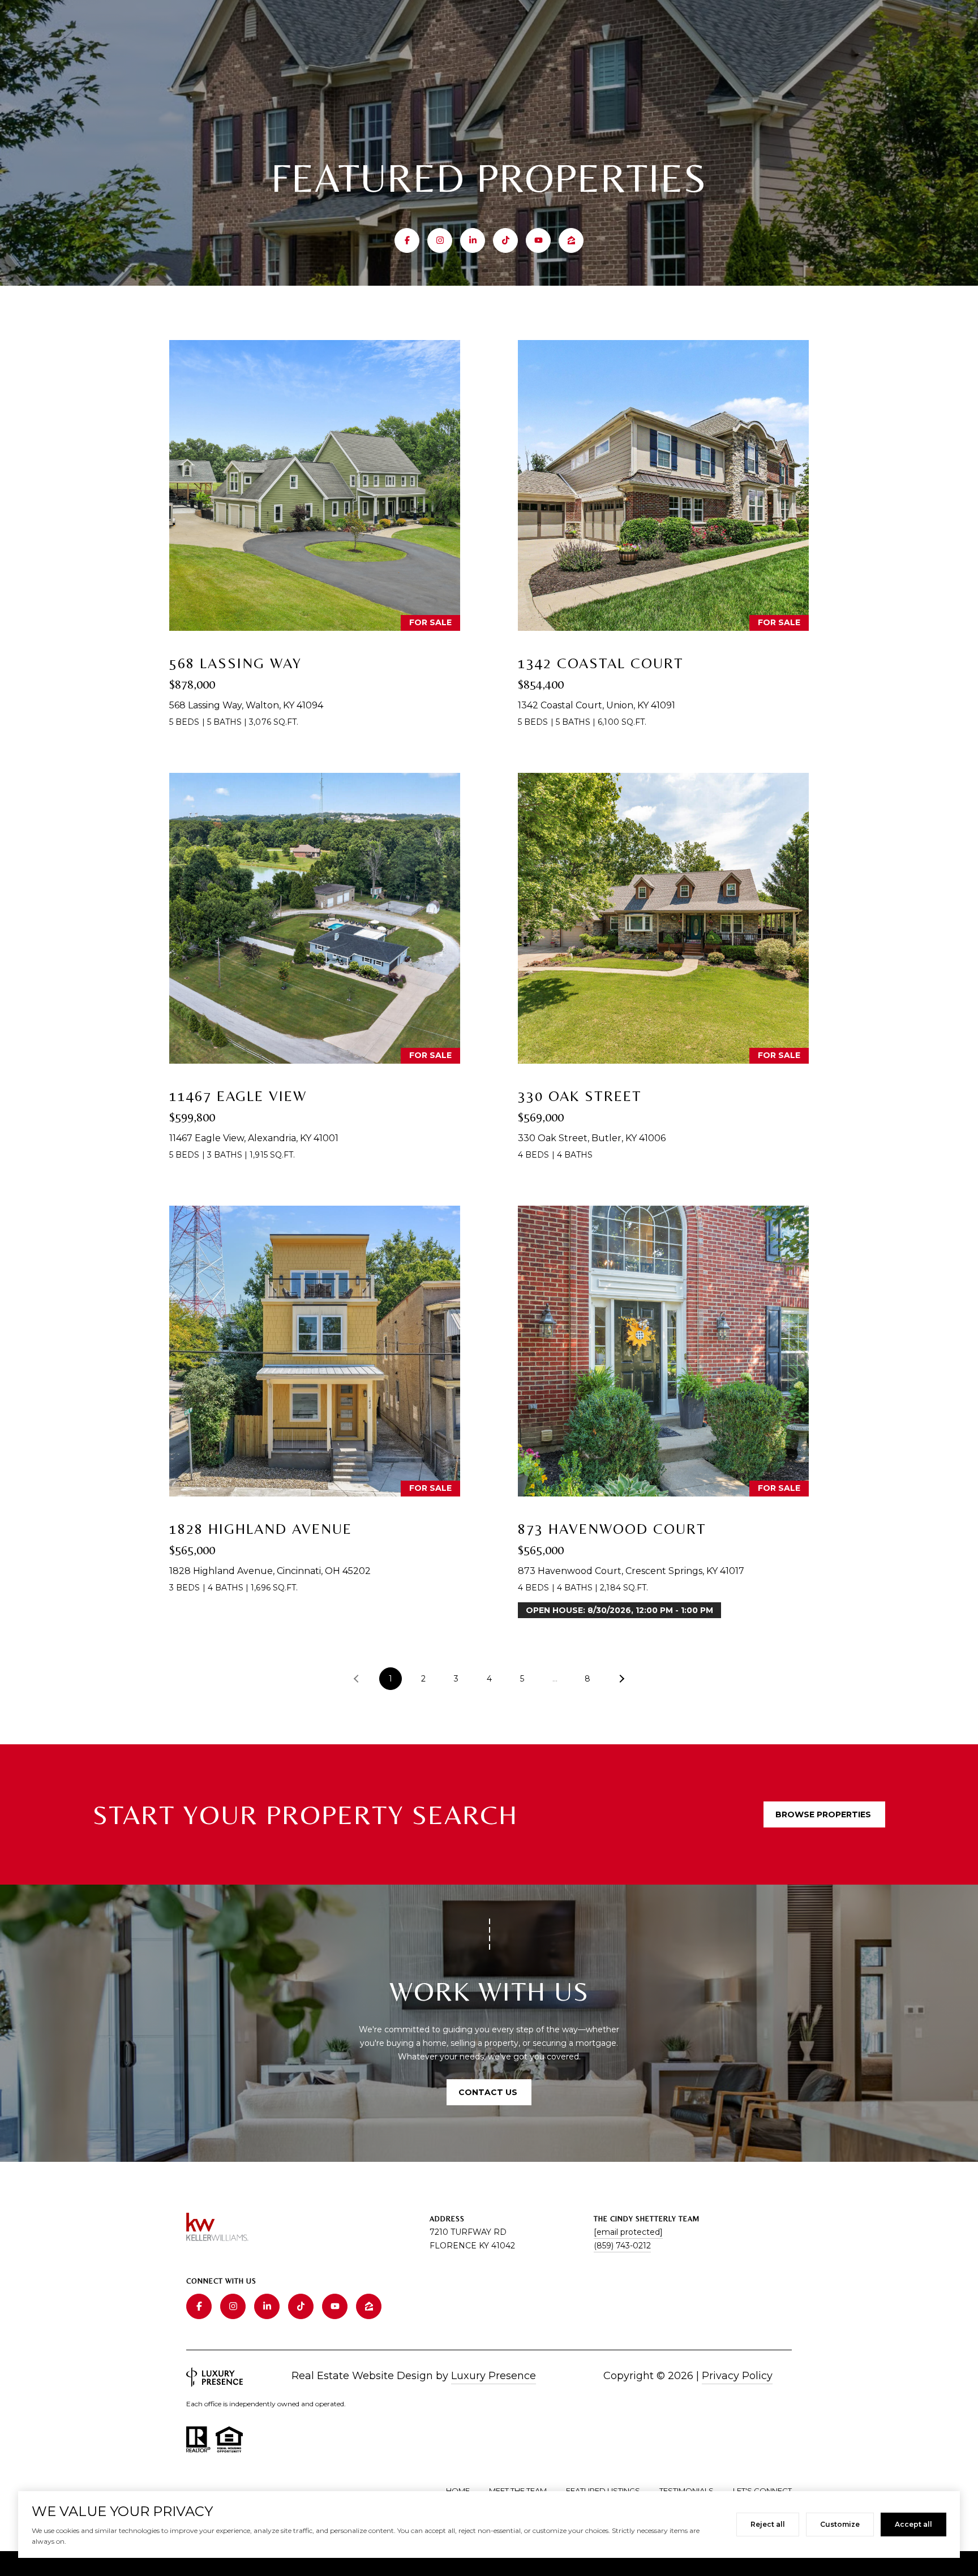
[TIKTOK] (505, 240)
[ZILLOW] (571, 240)
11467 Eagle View (238, 1096)
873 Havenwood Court (612, 1529)
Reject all (768, 2524)
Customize (840, 2524)
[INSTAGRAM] (440, 240)
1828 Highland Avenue (261, 1529)
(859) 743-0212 (622, 2246)
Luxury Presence (494, 2376)
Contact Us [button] (489, 2092)
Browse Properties (824, 1814)
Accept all (913, 2524)
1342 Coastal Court (601, 663)
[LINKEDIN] (473, 240)
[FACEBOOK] (407, 240)
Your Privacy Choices (489, 2563)
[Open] (315, 485)
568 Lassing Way (235, 663)
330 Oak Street (580, 1096)
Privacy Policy (737, 2376)
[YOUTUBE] (538, 240)
